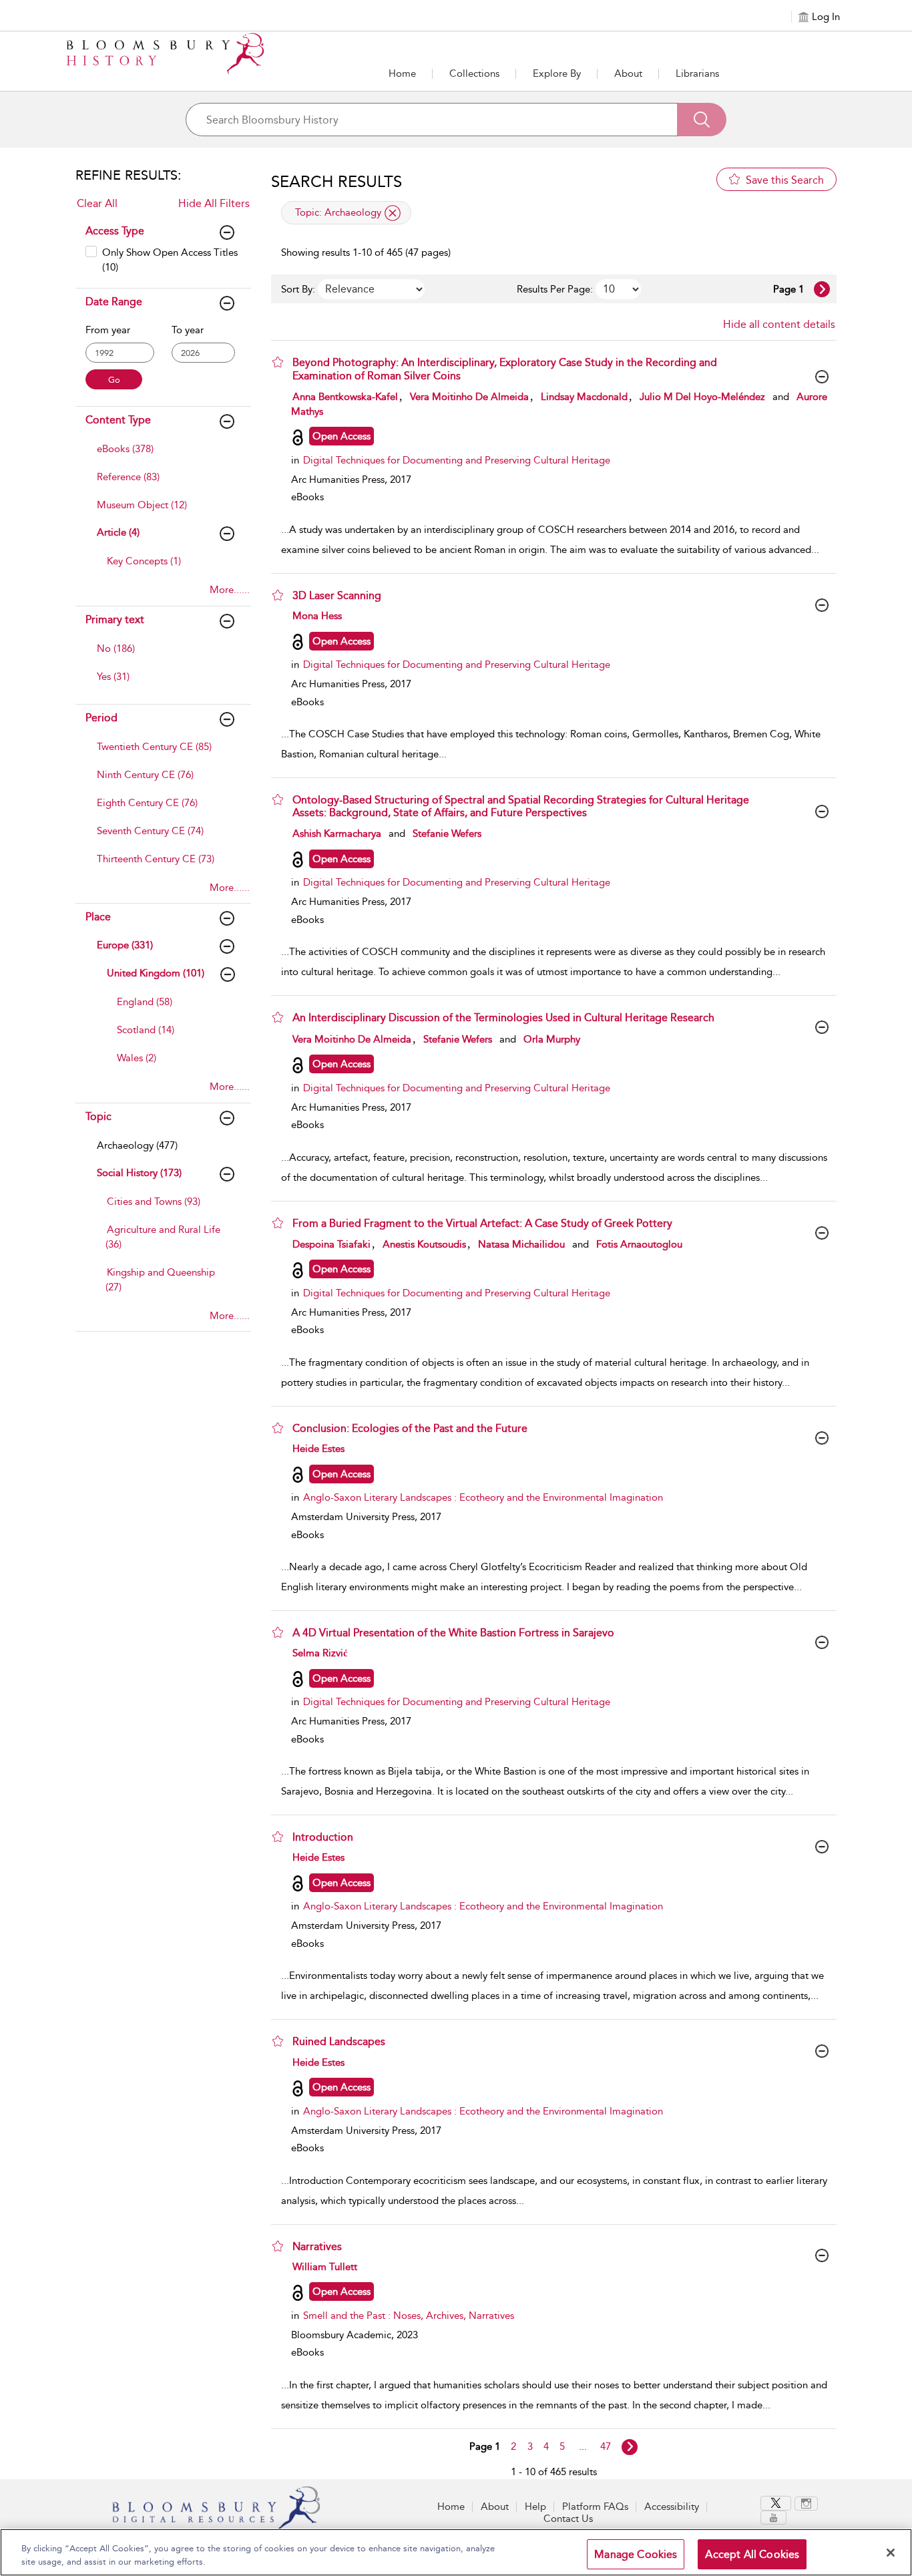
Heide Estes (318, 1449)
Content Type (118, 420)
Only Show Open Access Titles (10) (170, 259)
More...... (230, 590)
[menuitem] (162, 455)
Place (98, 917)
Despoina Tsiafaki (331, 1244)
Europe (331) (125, 945)
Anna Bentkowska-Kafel (345, 397)
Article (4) (118, 532)
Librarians (697, 73)
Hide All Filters (214, 203)
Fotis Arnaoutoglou (639, 1244)
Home (402, 73)
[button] (557, 73)
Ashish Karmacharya (337, 834)
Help (535, 2507)
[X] (776, 2503)
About (628, 73)
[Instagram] (806, 2504)
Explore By (557, 73)
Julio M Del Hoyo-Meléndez (702, 397)
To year (188, 330)
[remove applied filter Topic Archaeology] (393, 213)
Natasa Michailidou (521, 1244)
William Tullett (325, 2267)
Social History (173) (139, 1173)
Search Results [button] (336, 182)
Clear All (97, 203)
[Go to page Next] (630, 2447)
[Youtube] (773, 2518)
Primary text (115, 619)
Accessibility (672, 2507)
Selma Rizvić (320, 1653)
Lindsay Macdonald (584, 397)
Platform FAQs (595, 2507)
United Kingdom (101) (156, 973)
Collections (474, 73)
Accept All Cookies (752, 2554)
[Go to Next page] (822, 289)
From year (108, 330)
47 (606, 2446)
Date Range (114, 302)
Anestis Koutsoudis (424, 1244)
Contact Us (568, 2519)
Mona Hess (317, 616)
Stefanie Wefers (447, 834)
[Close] (891, 2553)
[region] (456, 2552)
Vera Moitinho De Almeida (469, 397)
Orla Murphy (552, 1039)
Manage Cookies (636, 2554)
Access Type (115, 231)
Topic (98, 1116)
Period (101, 718)
